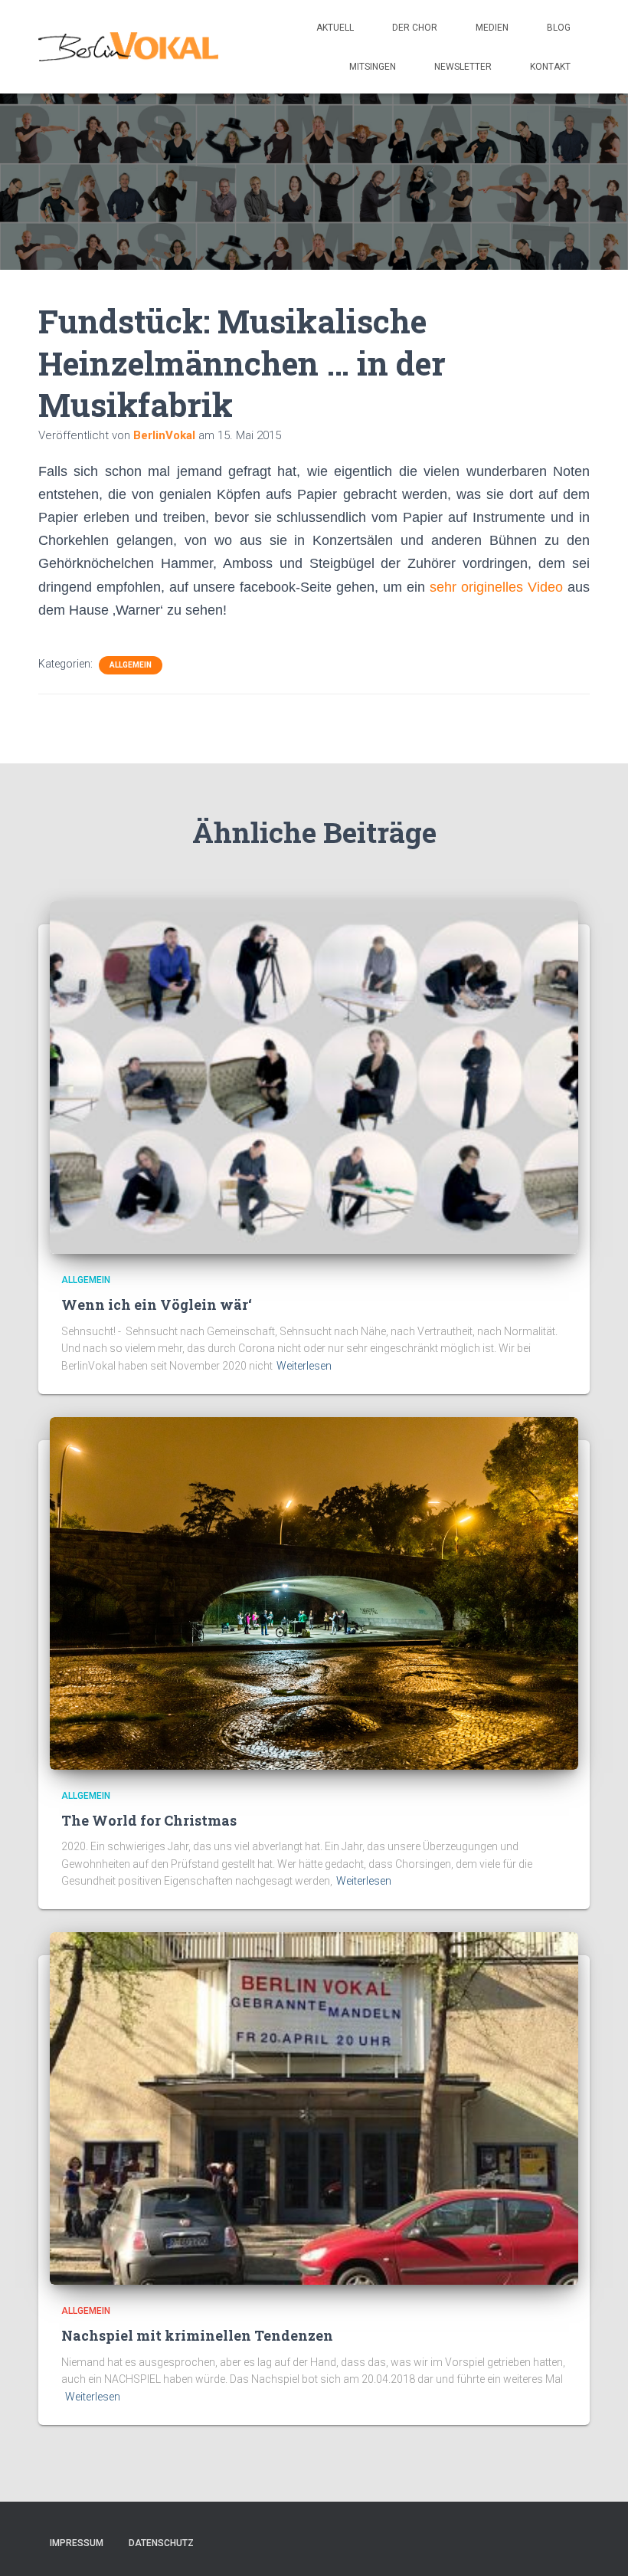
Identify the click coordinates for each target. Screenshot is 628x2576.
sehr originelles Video (496, 587)
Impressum (77, 2543)
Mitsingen (373, 67)
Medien (492, 28)
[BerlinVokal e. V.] (128, 47)
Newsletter (463, 67)
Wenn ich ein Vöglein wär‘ (157, 1304)
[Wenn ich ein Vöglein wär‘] (314, 1077)
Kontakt (550, 67)
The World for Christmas (149, 1820)
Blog (559, 28)
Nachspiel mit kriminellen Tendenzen (197, 2335)
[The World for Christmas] (314, 1592)
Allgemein (131, 665)
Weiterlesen (304, 1366)
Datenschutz (161, 2543)
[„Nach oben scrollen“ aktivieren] (598, 2545)
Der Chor (415, 28)
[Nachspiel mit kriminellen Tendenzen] (314, 2108)
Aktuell (335, 28)
